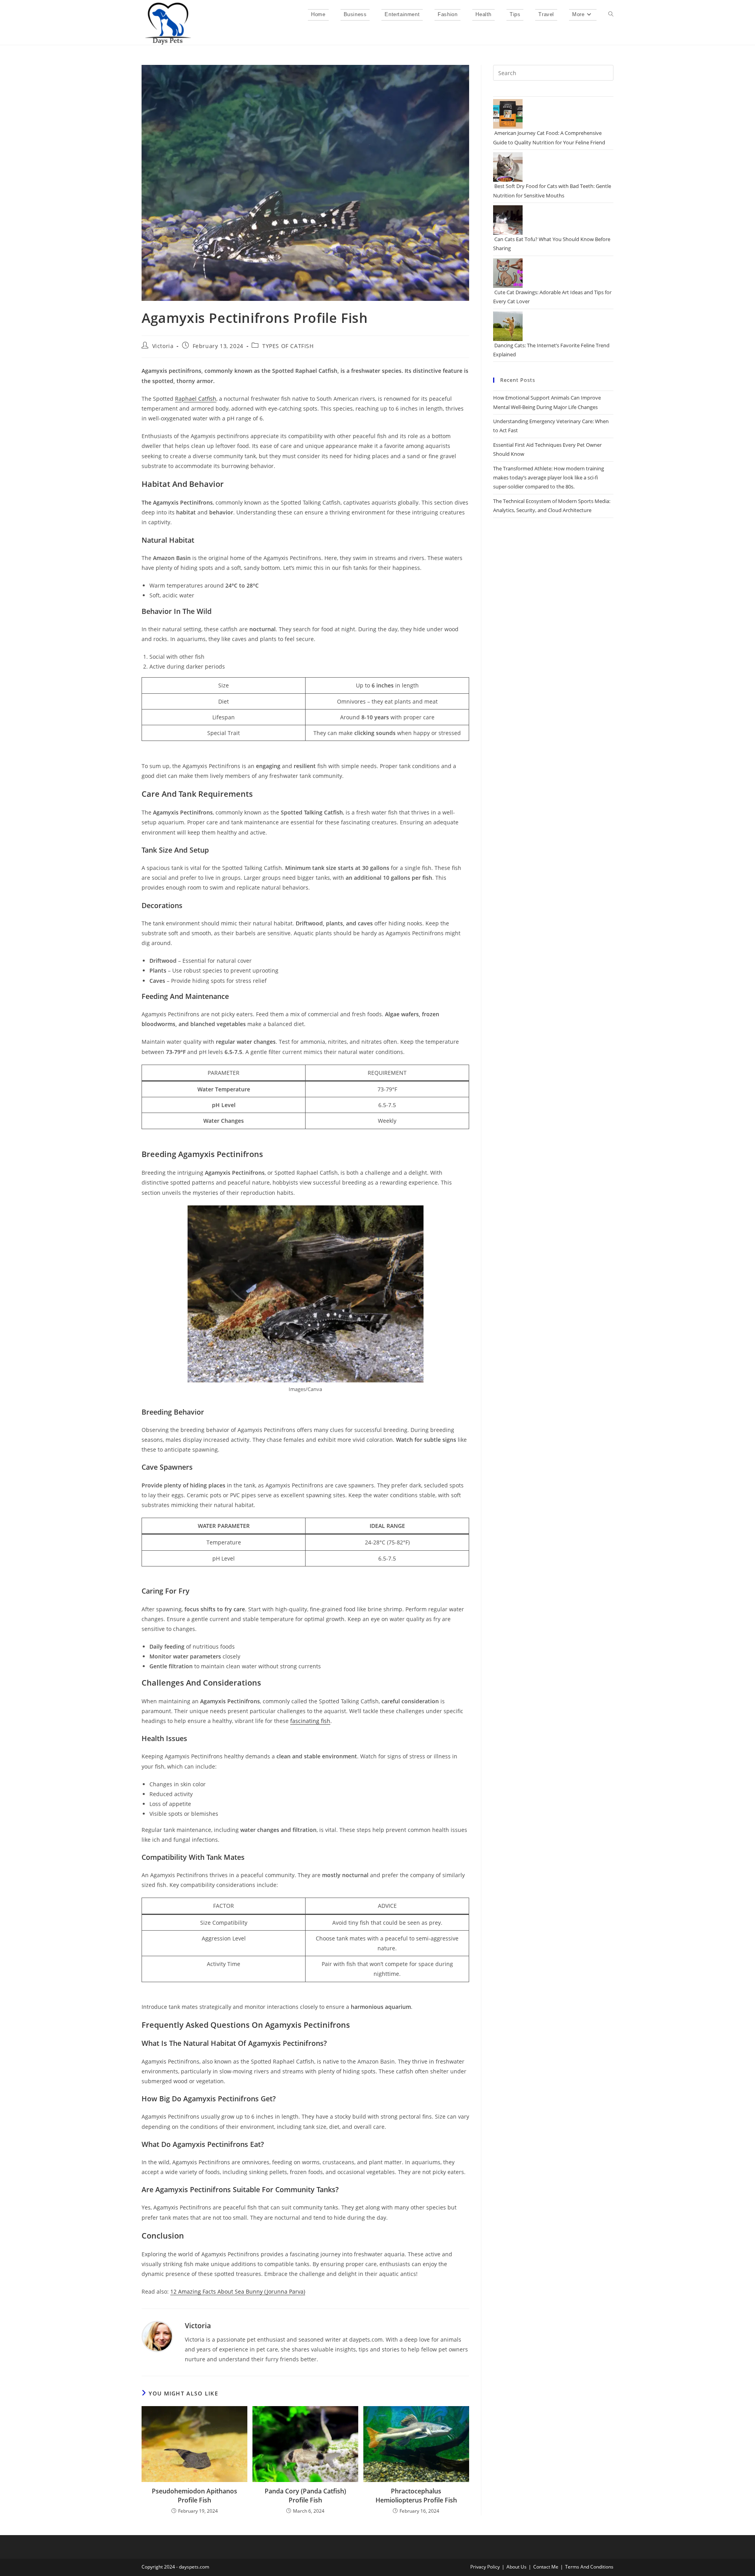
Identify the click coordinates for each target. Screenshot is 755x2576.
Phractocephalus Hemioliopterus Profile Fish (416, 2495)
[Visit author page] (157, 2336)
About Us (517, 2567)
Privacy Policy (485, 2567)
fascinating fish (310, 1721)
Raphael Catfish (196, 399)
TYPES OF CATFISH (288, 346)
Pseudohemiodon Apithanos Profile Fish (194, 2495)
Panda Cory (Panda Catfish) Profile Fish (305, 2495)
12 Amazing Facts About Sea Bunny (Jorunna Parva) (238, 2291)
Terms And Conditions (589, 2567)
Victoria (163, 346)
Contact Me (546, 2567)
